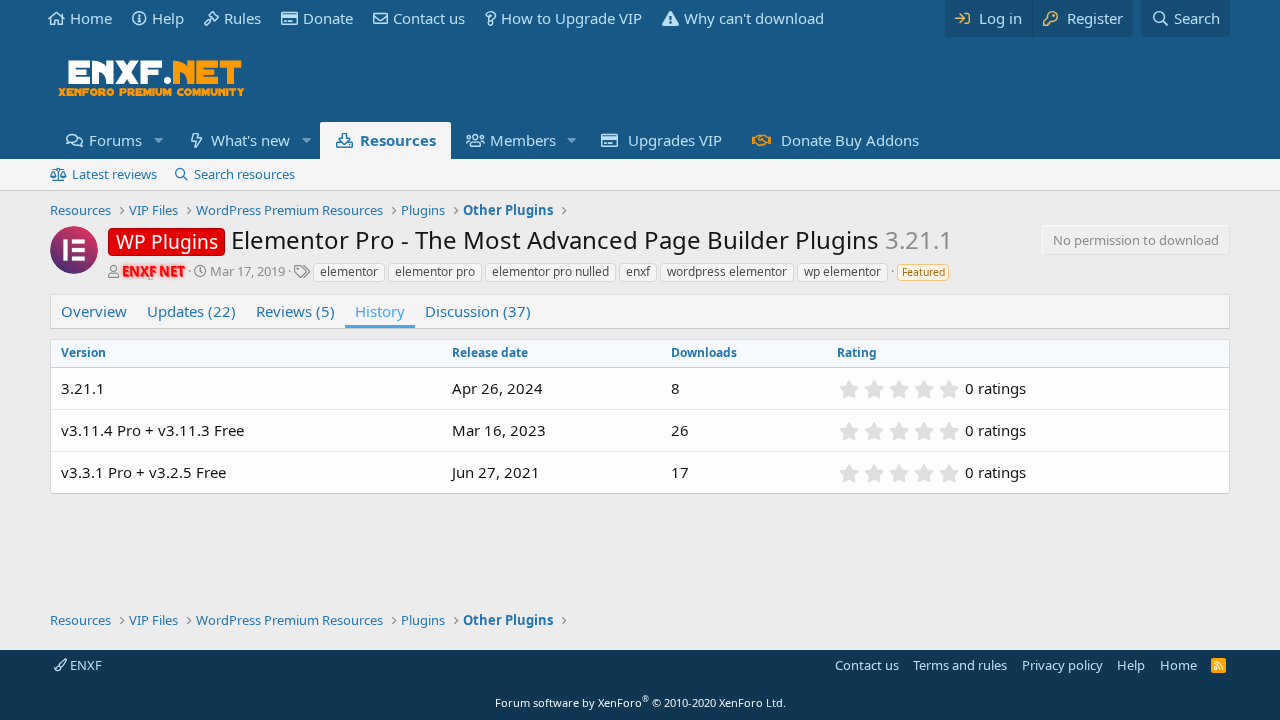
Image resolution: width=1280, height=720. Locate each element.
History (380, 311)
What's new (250, 140)
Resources (398, 140)
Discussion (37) (478, 311)
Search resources (244, 174)
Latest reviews (114, 174)
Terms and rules (960, 665)
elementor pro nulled (550, 271)
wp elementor (842, 271)
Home (91, 18)
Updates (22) (191, 311)
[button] (158, 140)
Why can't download (754, 18)
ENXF (84, 665)
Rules (242, 18)
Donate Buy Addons (850, 140)
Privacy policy (1062, 665)
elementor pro (435, 271)
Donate (328, 18)
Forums (115, 140)
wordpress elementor (727, 271)
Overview (94, 311)
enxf (638, 271)
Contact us (429, 18)
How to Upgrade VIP (571, 18)
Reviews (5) (295, 311)
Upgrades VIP (675, 140)
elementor (349, 271)
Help (168, 18)
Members (523, 140)
